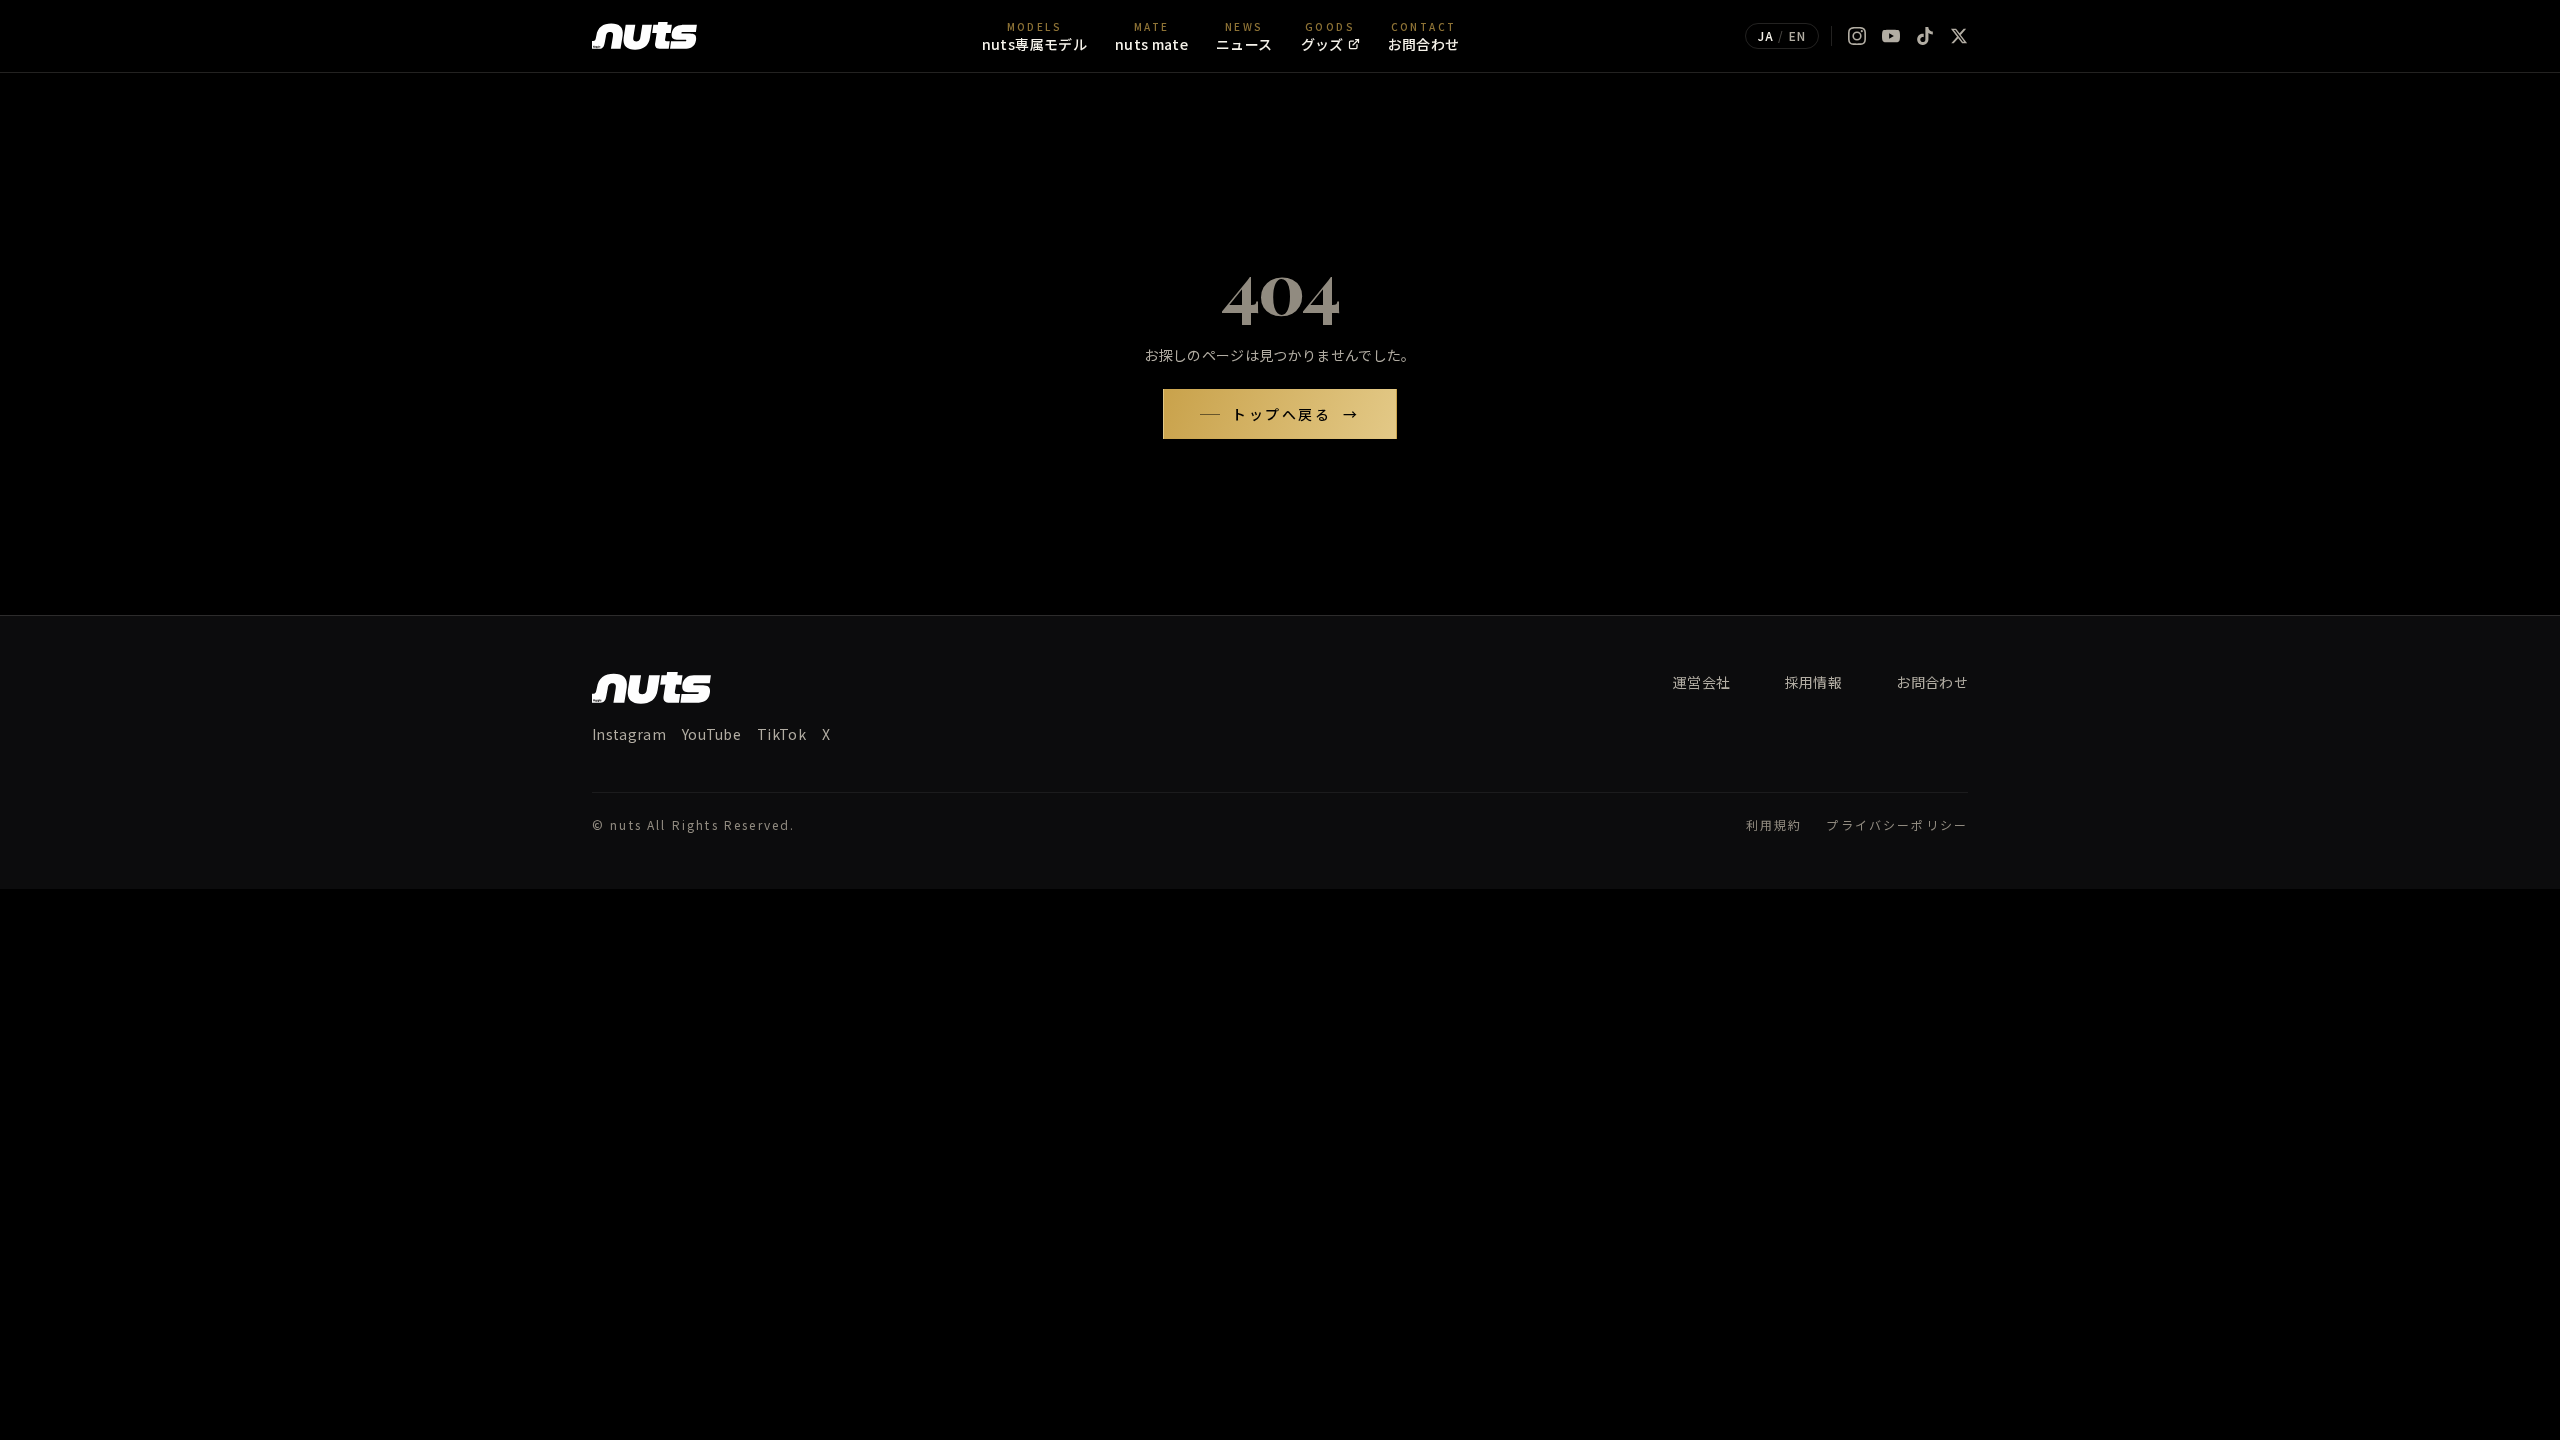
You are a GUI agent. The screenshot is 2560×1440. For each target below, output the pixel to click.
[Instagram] (1857, 36)
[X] (1959, 36)
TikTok (781, 734)
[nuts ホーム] (644, 36)
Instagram (629, 734)
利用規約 (1774, 825)
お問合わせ (1932, 682)
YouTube (711, 734)
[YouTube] (1891, 36)
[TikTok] (1925, 36)
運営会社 (1701, 682)
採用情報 (1813, 682)
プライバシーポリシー (1897, 825)
